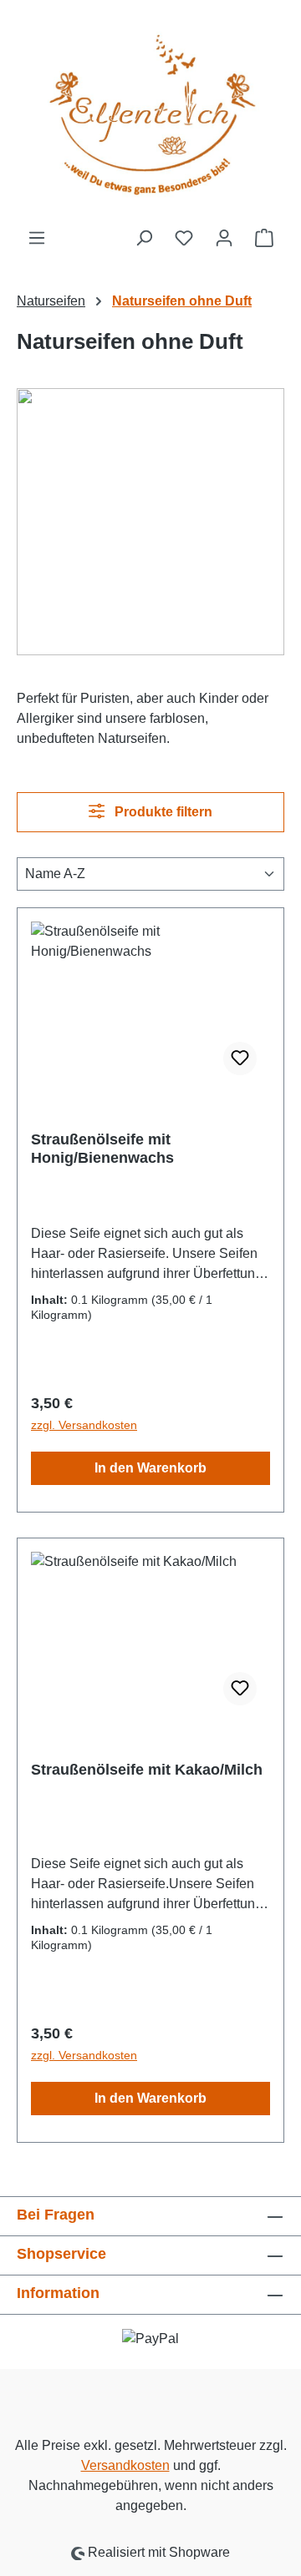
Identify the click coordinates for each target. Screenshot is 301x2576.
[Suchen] (144, 238)
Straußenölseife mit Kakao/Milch (147, 1770)
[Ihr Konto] (224, 238)
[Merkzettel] (184, 238)
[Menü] (37, 238)
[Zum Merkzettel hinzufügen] (240, 1058)
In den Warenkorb (150, 1468)
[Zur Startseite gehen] (150, 114)
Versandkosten (125, 2465)
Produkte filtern (162, 812)
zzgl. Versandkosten (84, 1425)
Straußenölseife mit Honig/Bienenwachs (102, 1149)
